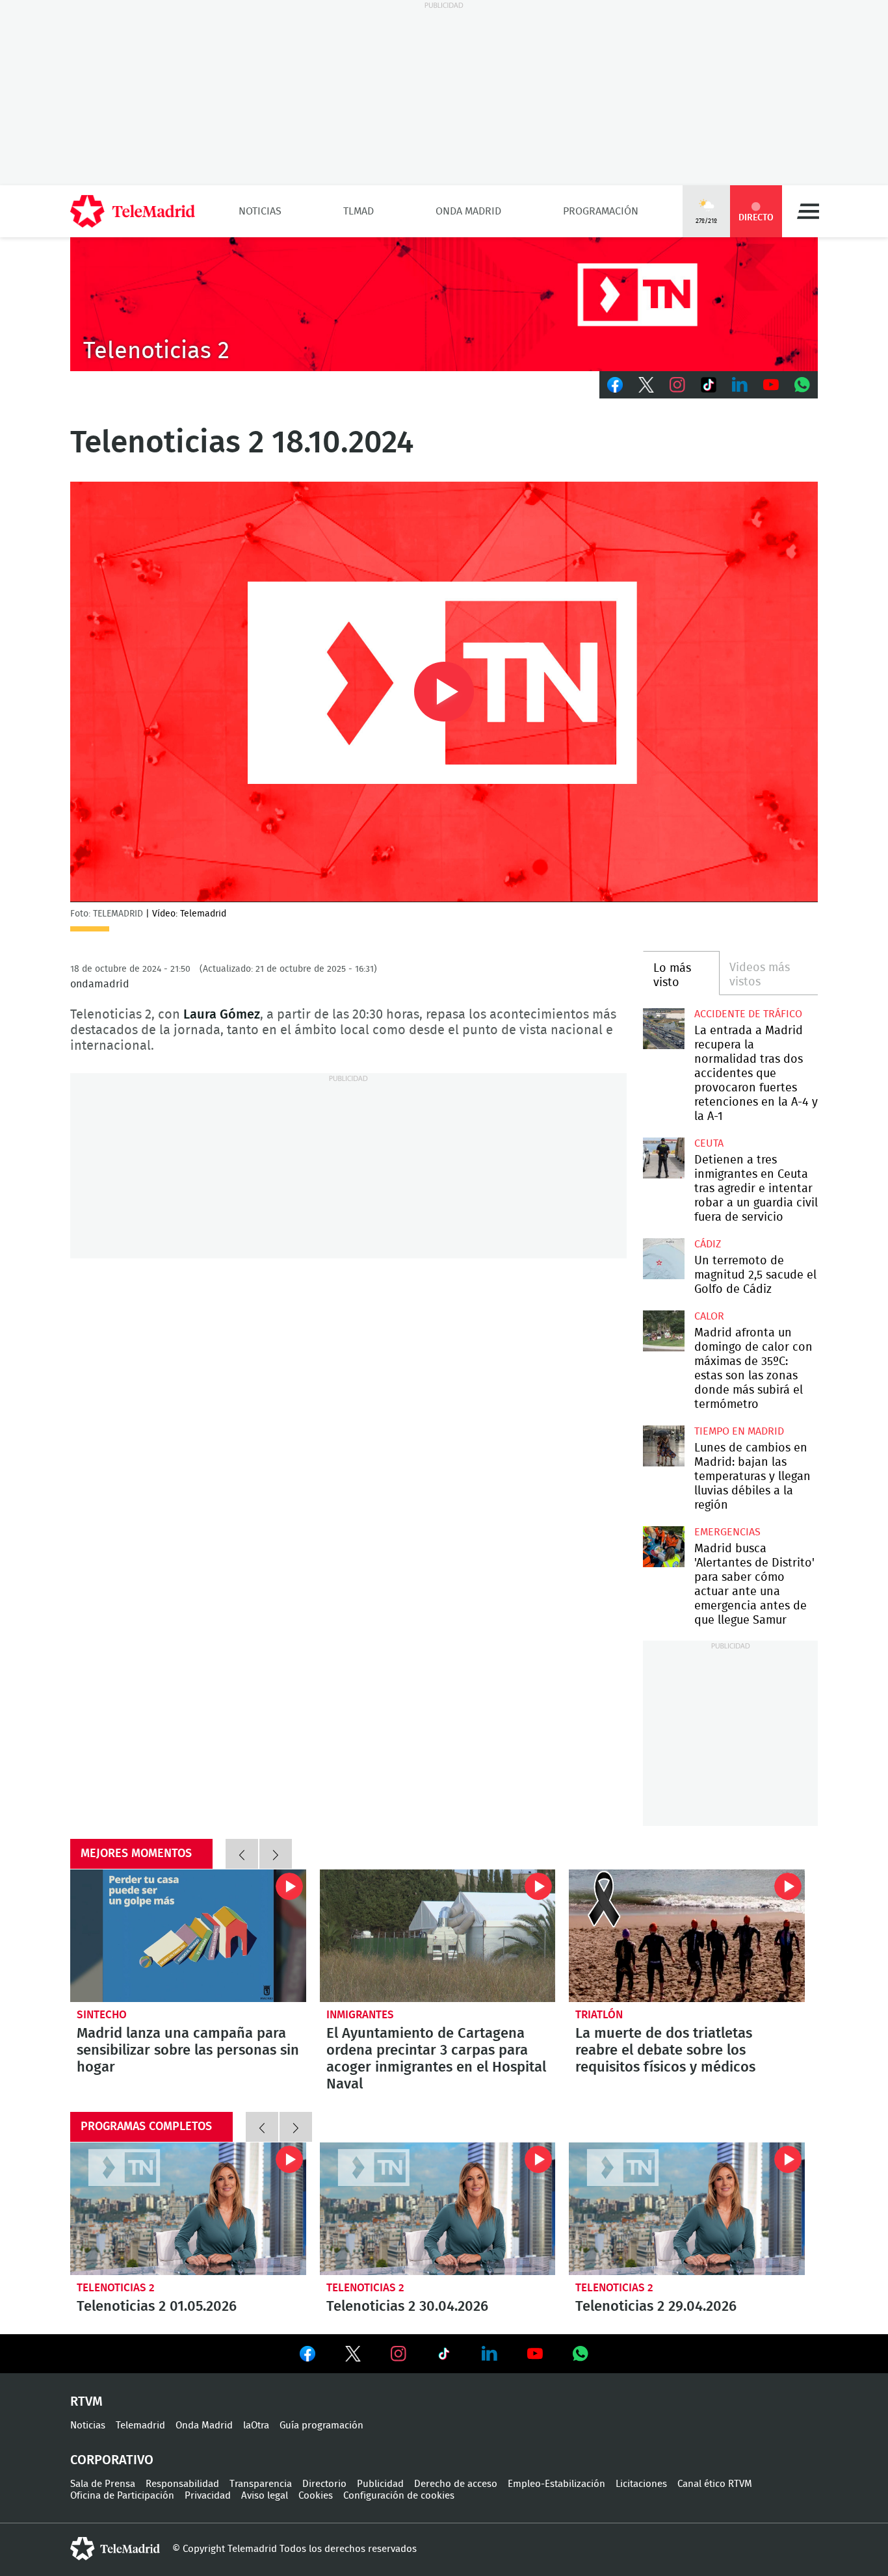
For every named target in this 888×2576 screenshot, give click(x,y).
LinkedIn (740, 385)
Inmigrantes (360, 2015)
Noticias (260, 211)
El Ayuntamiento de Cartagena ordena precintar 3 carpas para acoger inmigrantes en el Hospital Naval (438, 1936)
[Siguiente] (276, 1854)
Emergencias (727, 1532)
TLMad (359, 211)
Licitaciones (641, 2484)
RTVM (86, 2402)
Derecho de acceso (456, 2484)
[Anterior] (242, 1854)
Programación (601, 211)
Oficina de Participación (122, 2496)
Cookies (316, 2496)
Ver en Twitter (353, 2356)
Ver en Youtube (535, 2354)
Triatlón (599, 2015)
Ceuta (709, 1143)
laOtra (256, 2426)
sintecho (102, 2015)
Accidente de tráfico (748, 1014)
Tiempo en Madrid (739, 1431)
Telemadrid (140, 2426)
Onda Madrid (468, 211)
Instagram (677, 385)
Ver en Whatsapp (581, 2354)
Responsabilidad (182, 2484)
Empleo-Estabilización (556, 2484)
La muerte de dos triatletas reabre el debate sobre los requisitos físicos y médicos (687, 1936)
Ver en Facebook (307, 2356)
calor (709, 1316)
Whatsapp (802, 385)
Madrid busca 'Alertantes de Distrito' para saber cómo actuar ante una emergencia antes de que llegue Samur (663, 1547)
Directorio (324, 2484)
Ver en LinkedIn (490, 2354)
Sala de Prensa (103, 2484)
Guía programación (321, 2426)
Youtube (771, 385)
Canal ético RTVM (715, 2484)
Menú (808, 211)
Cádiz (708, 1244)
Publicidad (380, 2484)
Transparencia (261, 2484)
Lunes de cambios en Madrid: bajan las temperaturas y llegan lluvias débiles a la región (663, 1446)
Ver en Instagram (398, 2354)
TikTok (709, 385)
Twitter (646, 385)
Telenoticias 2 (116, 2288)
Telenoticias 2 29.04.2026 (687, 2209)
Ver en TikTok (444, 2356)
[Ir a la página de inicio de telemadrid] (133, 211)
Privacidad (208, 2496)
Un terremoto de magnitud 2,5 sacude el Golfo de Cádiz (663, 1259)
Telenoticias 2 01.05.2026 (188, 2209)
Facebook (615, 385)
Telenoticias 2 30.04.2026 (438, 2209)
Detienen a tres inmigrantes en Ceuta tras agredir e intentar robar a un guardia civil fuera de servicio (663, 1158)
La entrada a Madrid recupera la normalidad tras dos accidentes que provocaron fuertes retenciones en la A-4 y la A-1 (663, 1029)
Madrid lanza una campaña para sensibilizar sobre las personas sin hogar (188, 1936)
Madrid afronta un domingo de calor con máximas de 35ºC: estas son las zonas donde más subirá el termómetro (663, 1331)
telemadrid (115, 2549)
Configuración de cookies (399, 2496)
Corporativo (112, 2460)
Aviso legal (265, 2496)
